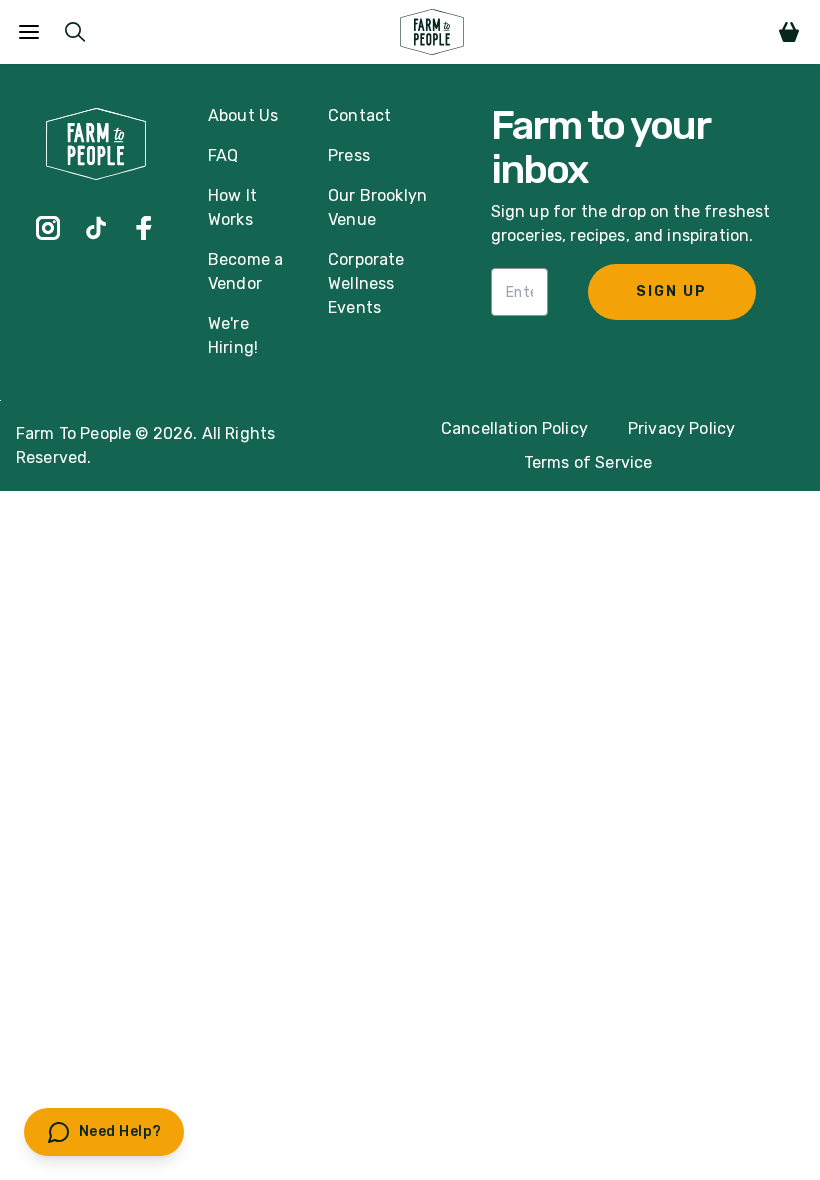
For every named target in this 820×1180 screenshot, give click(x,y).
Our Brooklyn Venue (377, 207)
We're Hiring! (233, 335)
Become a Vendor (245, 271)
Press (349, 155)
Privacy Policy (681, 428)
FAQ (223, 155)
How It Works (232, 207)
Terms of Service (588, 462)
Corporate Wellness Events (366, 283)
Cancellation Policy (514, 428)
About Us (243, 115)
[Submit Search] (75, 32)
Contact (359, 115)
